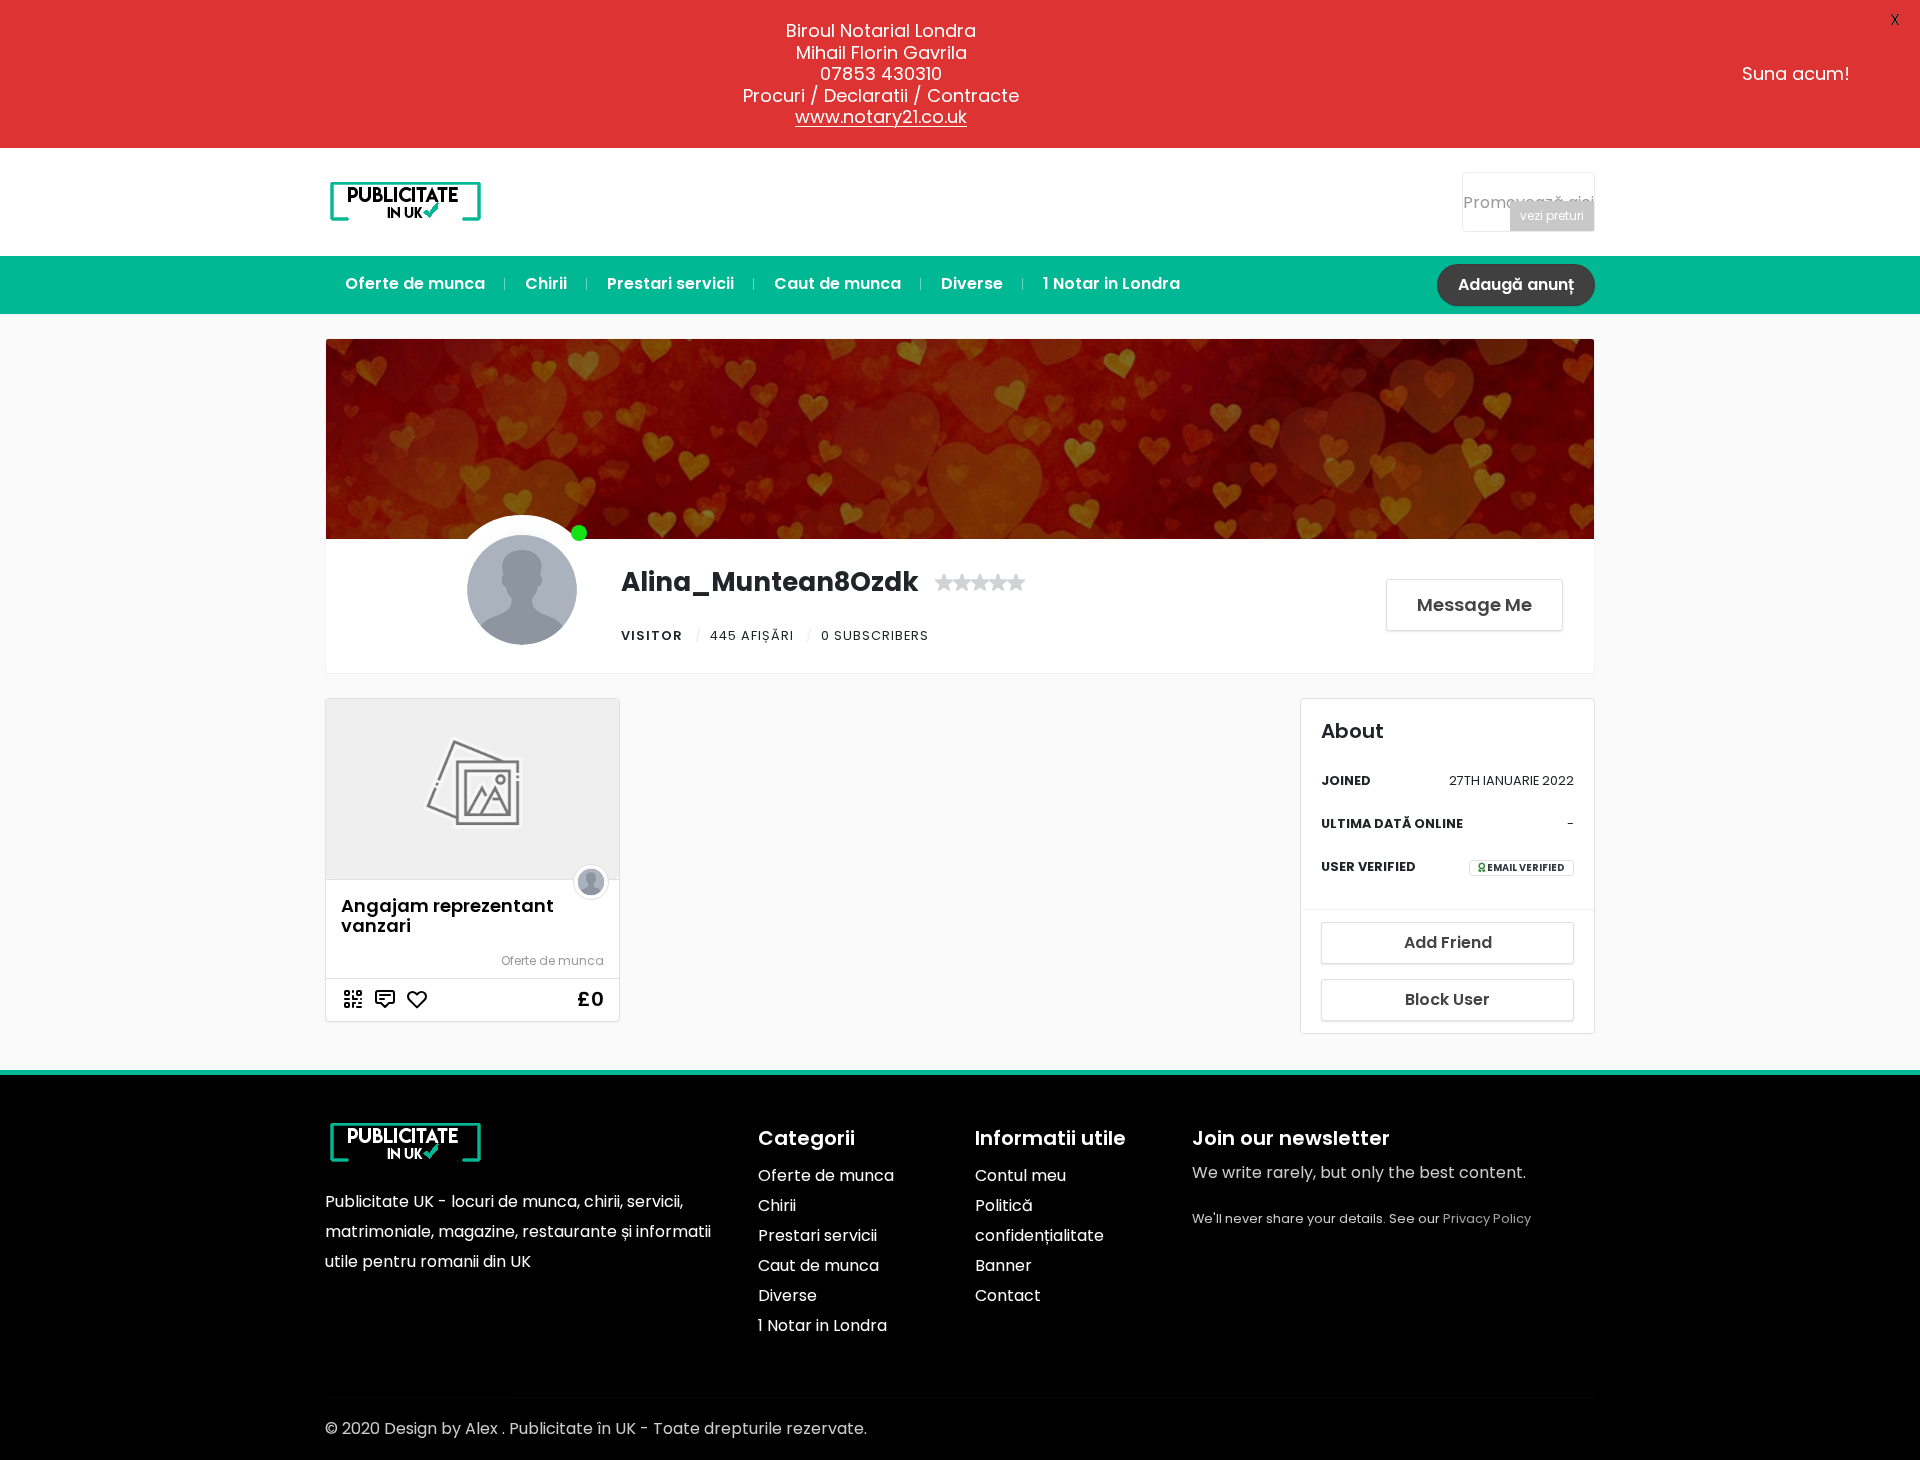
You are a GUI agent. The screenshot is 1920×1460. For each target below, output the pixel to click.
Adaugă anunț (1516, 284)
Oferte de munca (552, 960)
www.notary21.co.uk (881, 116)
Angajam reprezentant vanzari (447, 915)
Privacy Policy (1487, 1218)
